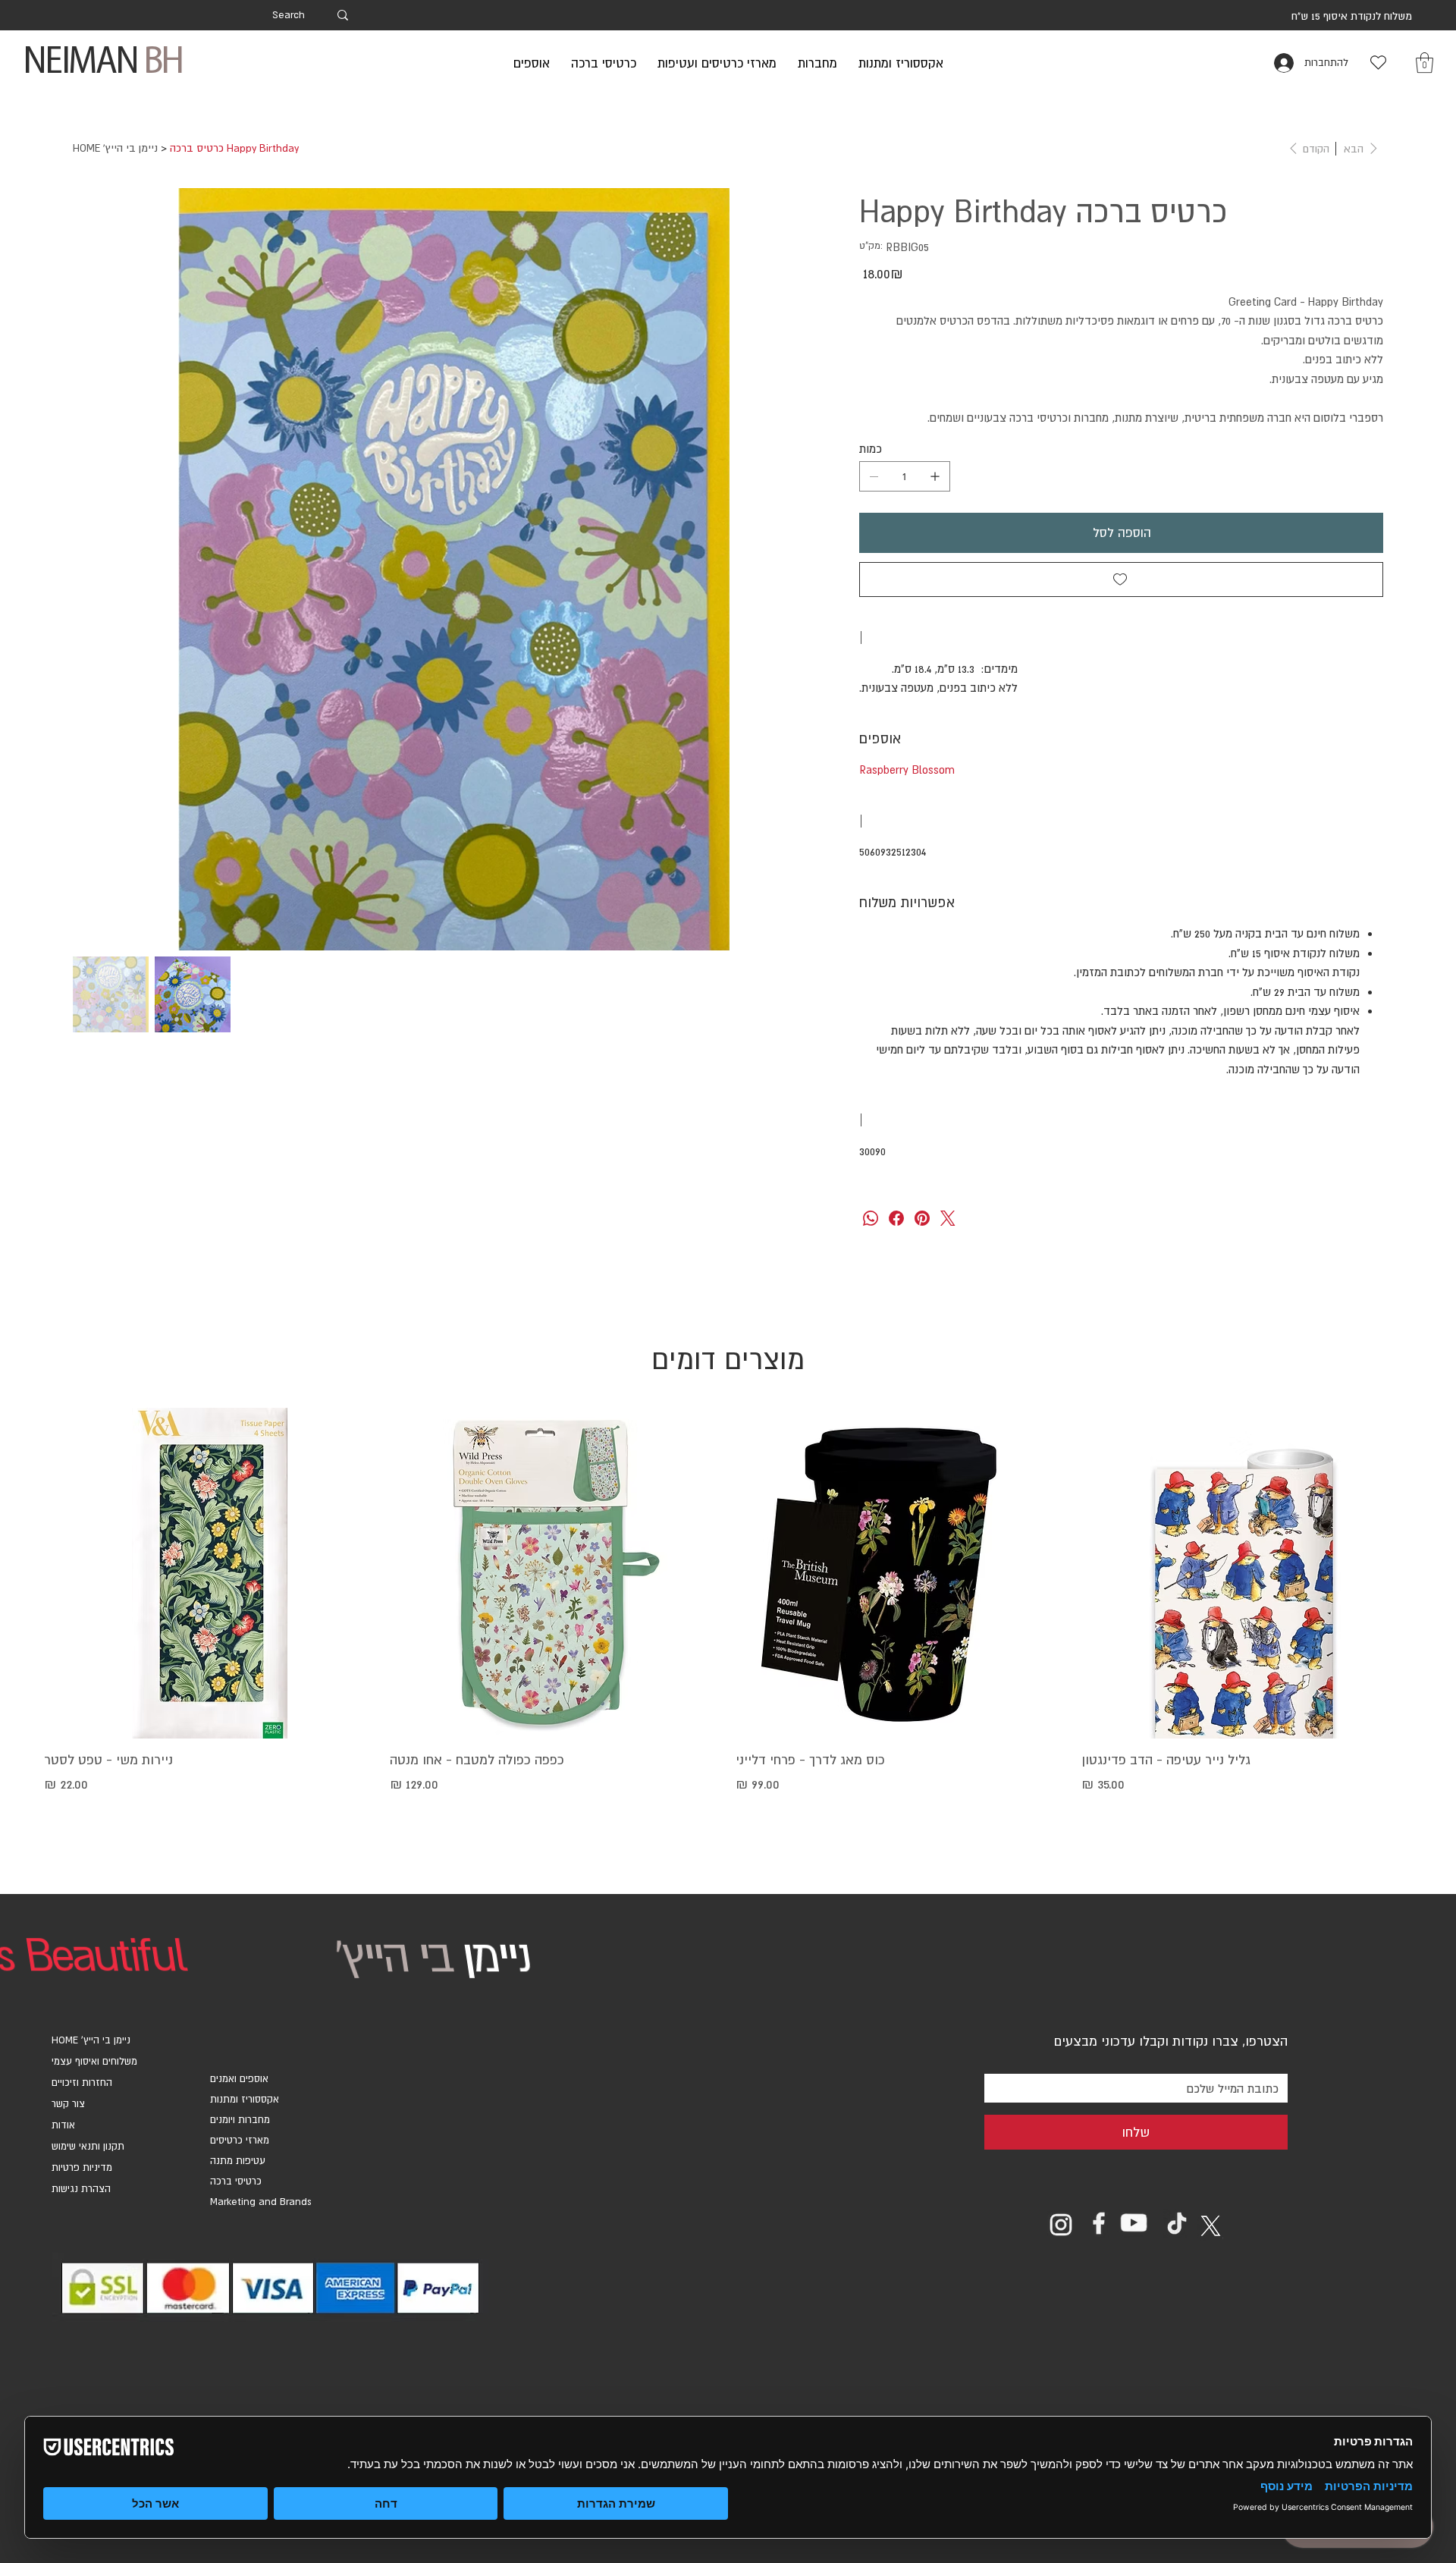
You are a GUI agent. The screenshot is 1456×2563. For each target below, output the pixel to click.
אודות (63, 2125)
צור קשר (68, 2104)
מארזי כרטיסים (240, 2140)
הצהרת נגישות (81, 2189)
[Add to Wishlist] (1121, 580)
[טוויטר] (948, 1218)
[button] (1425, 63)
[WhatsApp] (871, 1218)
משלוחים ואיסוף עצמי (94, 2061)
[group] (728, 1622)
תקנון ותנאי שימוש (88, 2146)
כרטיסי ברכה (236, 2181)
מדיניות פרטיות (82, 2167)
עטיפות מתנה (238, 2161)
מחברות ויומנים (240, 2120)
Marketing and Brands (261, 2202)
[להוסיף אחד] (935, 476)
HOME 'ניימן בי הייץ (91, 2040)
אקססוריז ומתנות (245, 2099)
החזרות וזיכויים (82, 2082)
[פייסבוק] (896, 1218)
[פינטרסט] (922, 1218)
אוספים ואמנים (239, 2079)
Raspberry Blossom (907, 770)
